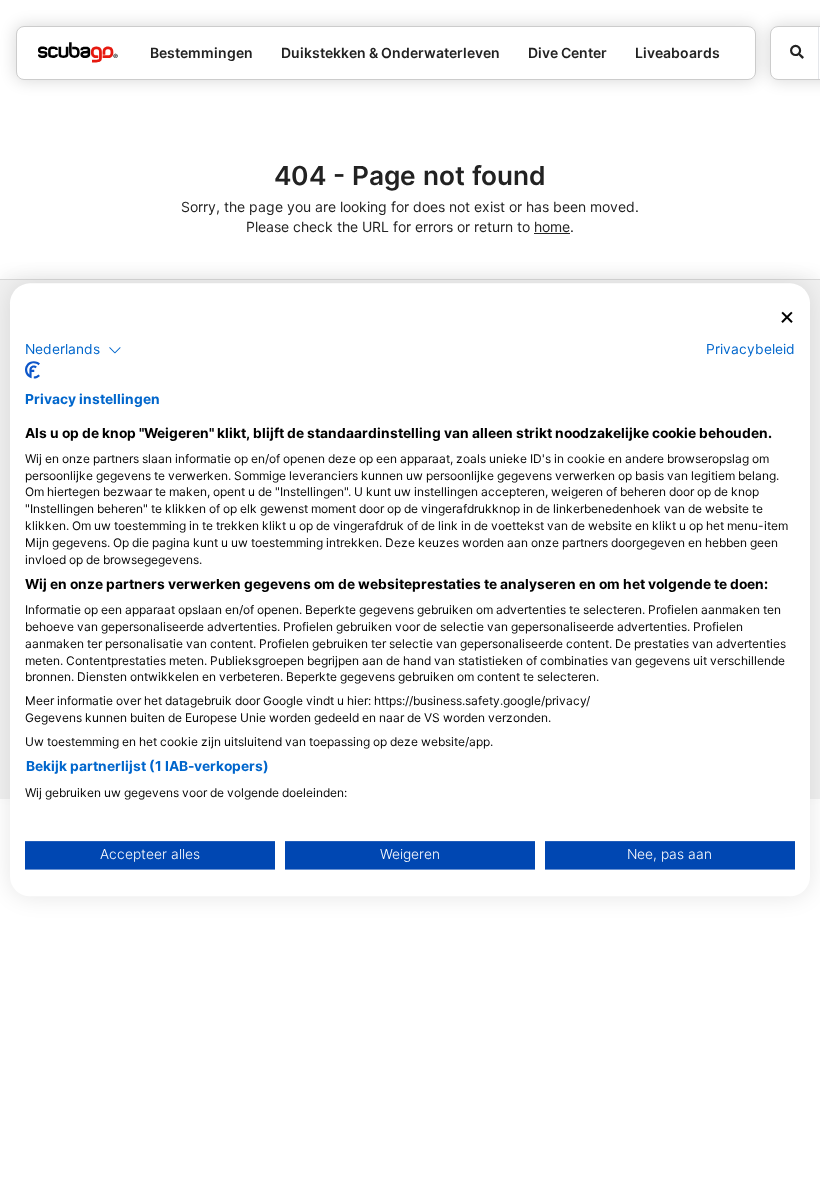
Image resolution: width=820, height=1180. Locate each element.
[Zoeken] (794, 53)
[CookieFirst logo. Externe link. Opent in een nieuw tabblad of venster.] (32, 371)
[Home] (78, 52)
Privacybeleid (750, 349)
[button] (73, 350)
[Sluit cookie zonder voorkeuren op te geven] (787, 317)
